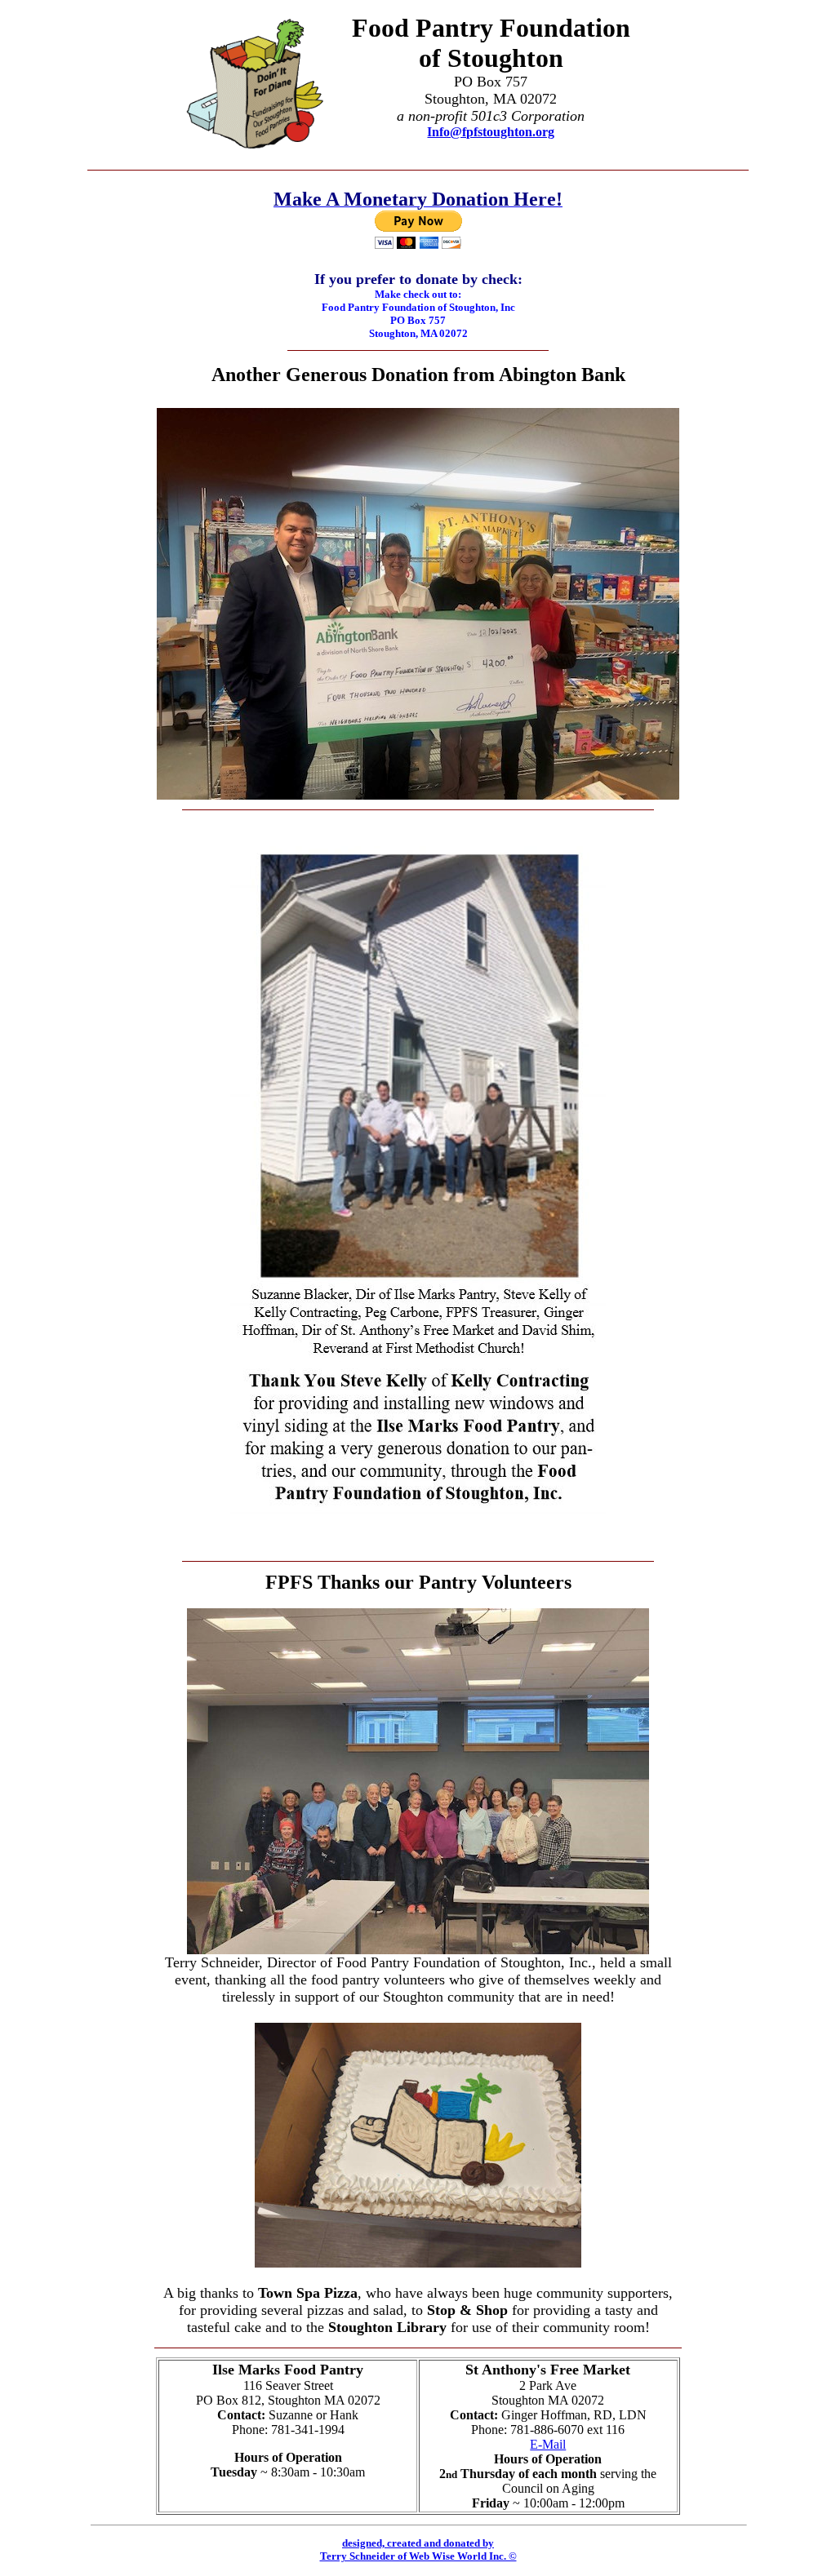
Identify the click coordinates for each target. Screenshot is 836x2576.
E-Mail (548, 2444)
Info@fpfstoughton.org (491, 132)
